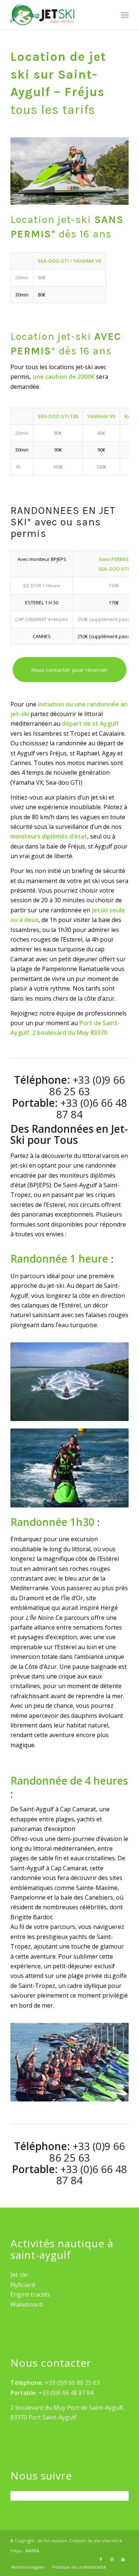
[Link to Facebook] (101, 2559)
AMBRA (32, 2551)
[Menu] (125, 15)
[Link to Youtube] (123, 2559)
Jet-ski (19, 2275)
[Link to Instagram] (112, 2559)
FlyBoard (23, 2285)
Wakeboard (27, 2304)
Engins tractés (30, 2294)
